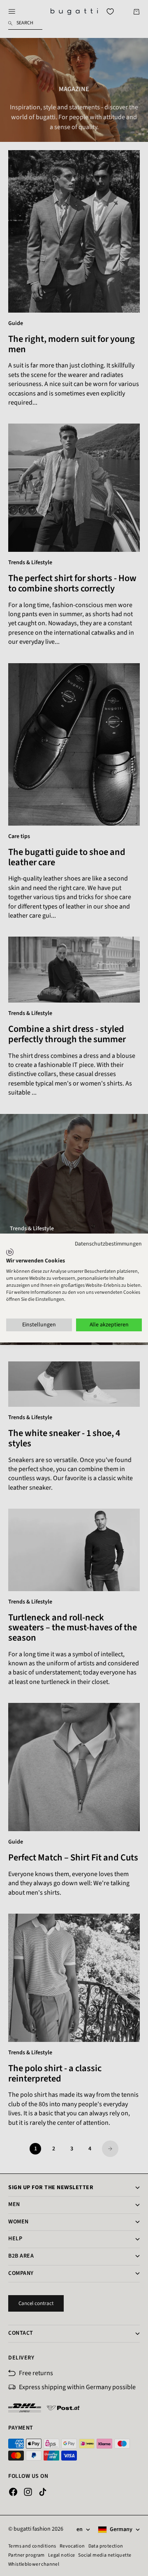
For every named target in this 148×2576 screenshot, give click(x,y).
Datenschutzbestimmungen (108, 1244)
